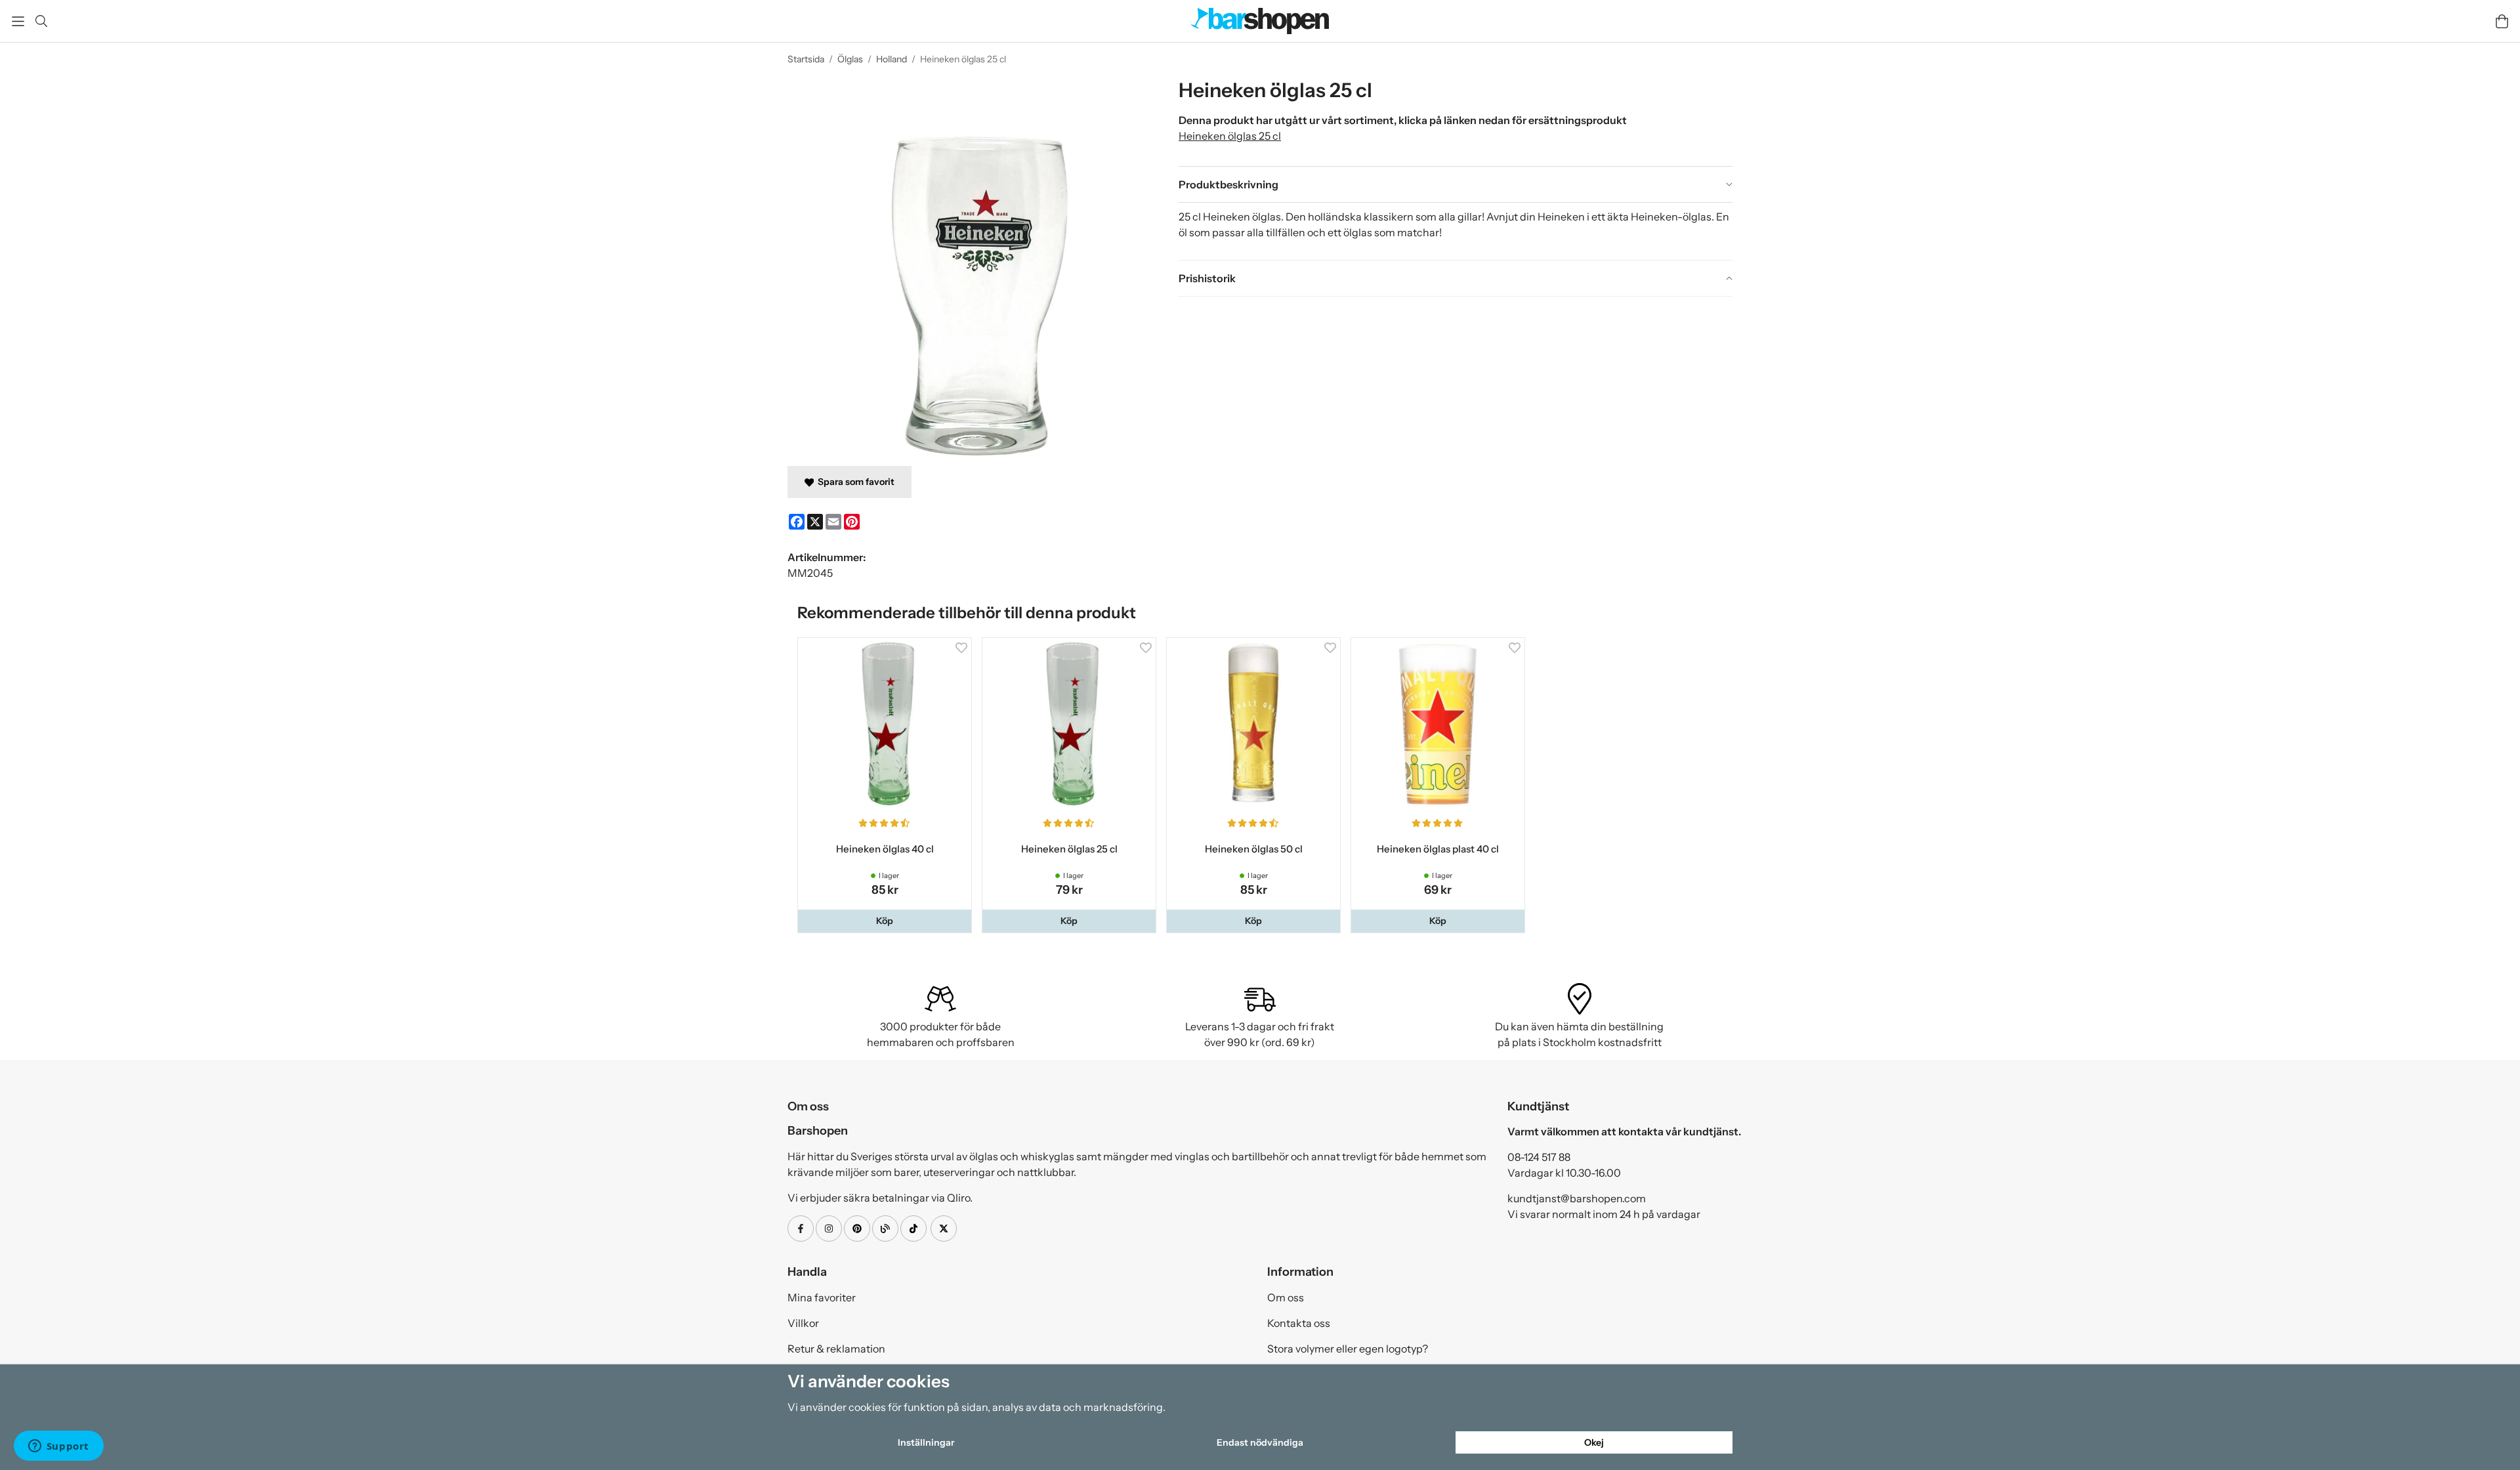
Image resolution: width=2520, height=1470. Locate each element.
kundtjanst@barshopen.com (1577, 1201)
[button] (886, 923)
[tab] (1456, 184)
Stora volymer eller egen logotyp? (1348, 1351)
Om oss (1286, 1300)
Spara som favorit (854, 482)
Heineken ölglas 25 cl (1230, 136)
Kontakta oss (1299, 1326)
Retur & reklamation (836, 1351)
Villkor (803, 1326)
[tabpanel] (1456, 231)
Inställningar (926, 1442)
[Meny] (18, 21)
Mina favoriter (822, 1300)
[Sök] (41, 21)
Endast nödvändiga (1260, 1442)
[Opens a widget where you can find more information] (58, 1447)
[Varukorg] (2502, 21)
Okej (1594, 1442)
